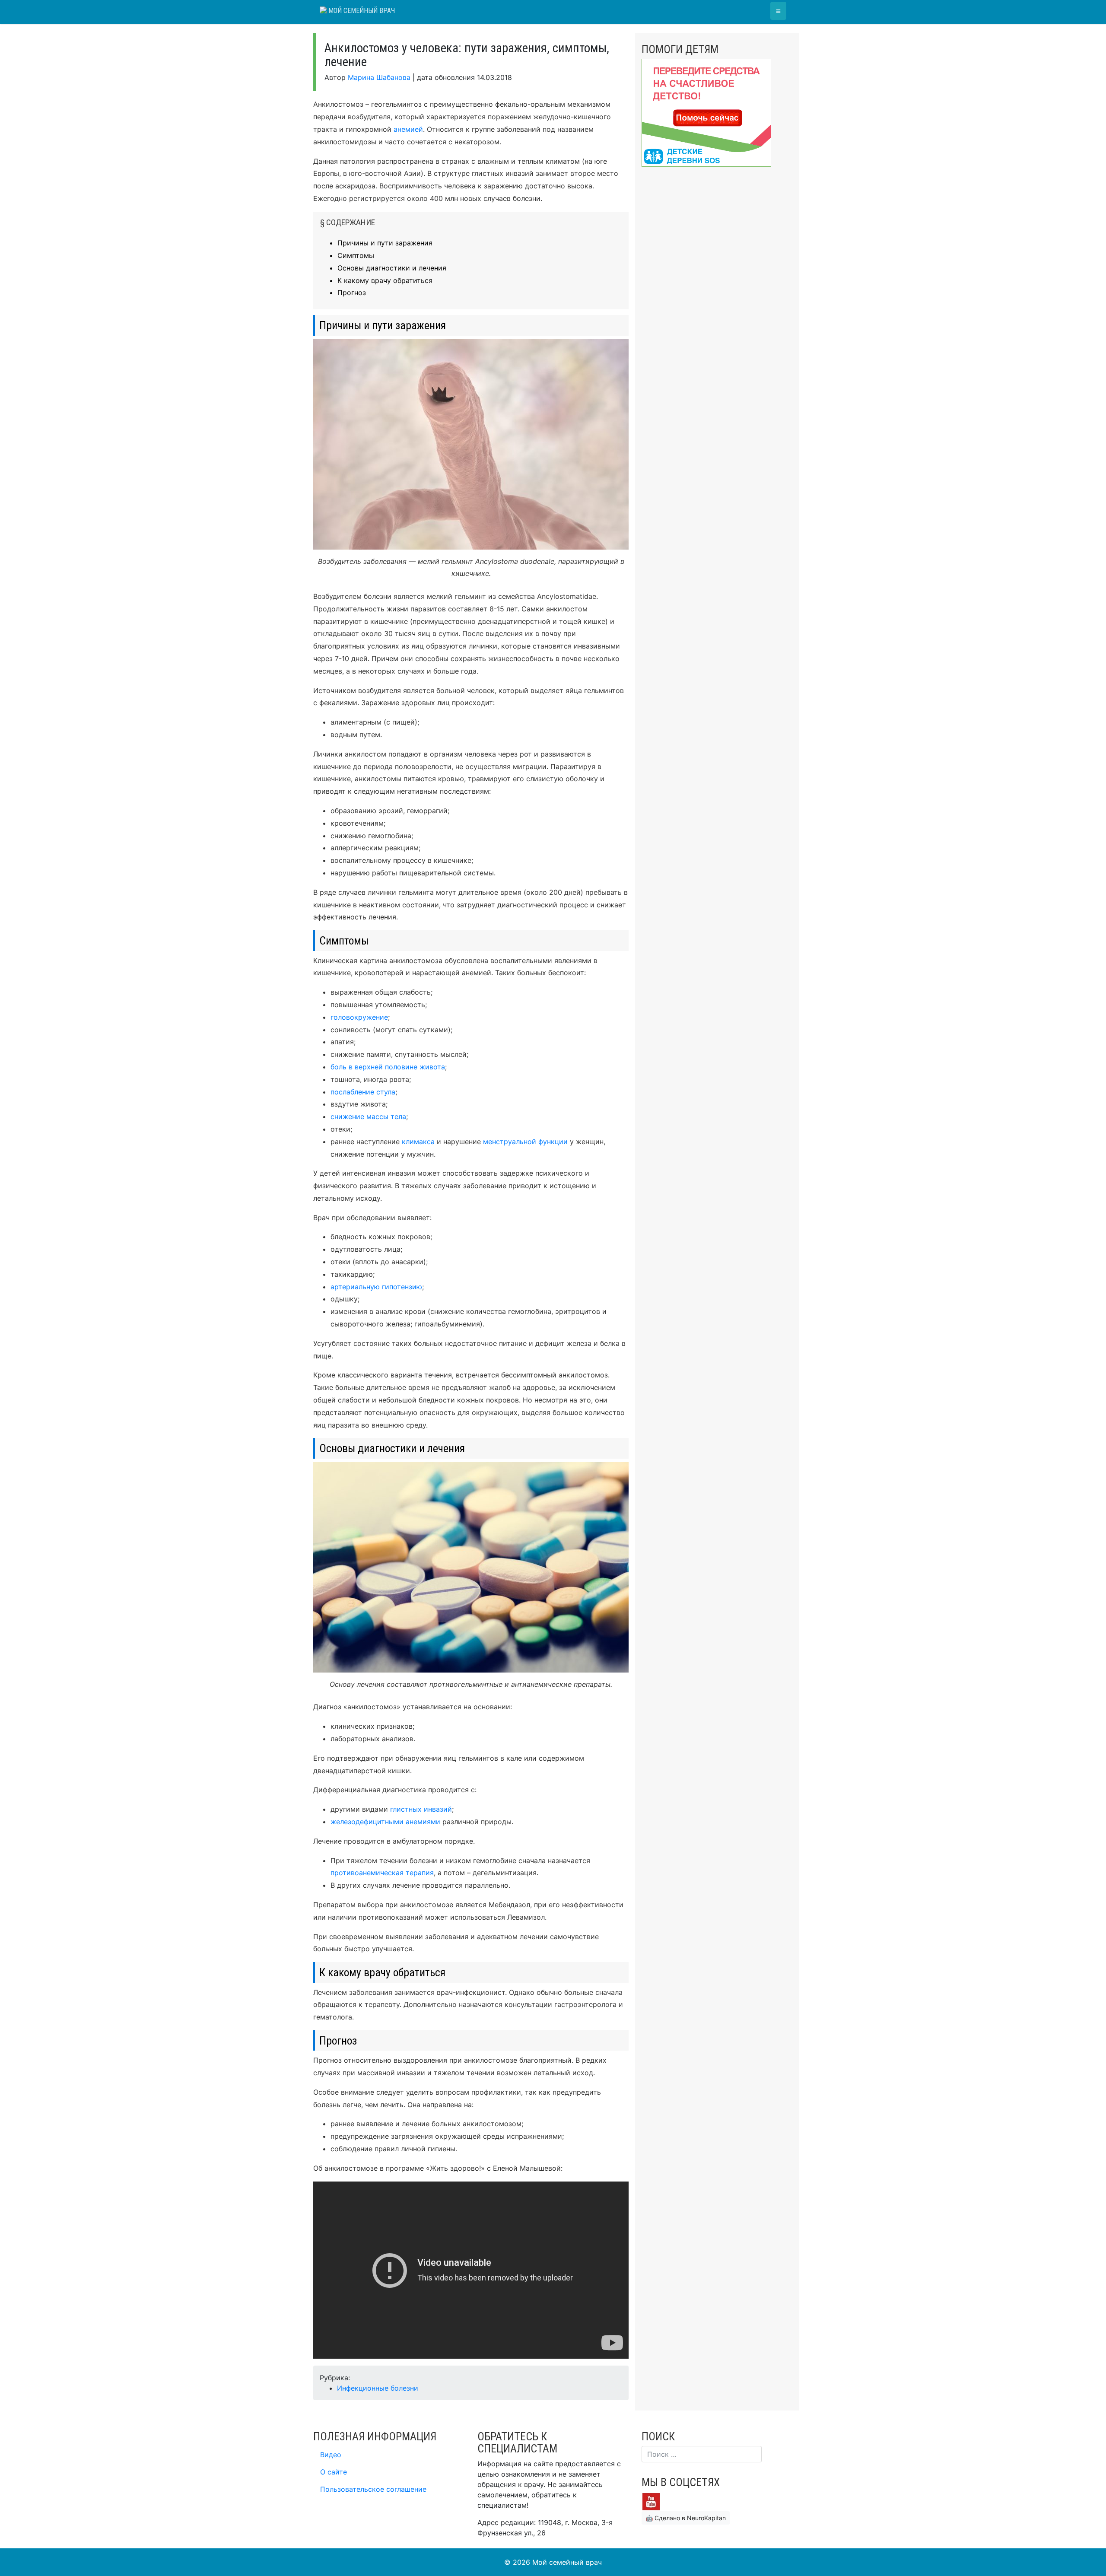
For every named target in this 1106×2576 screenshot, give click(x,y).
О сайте (334, 2472)
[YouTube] (651, 2501)
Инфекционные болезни (378, 2388)
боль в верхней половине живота (388, 1067)
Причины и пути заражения (385, 243)
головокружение (359, 1017)
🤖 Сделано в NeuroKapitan (686, 2518)
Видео (331, 2455)
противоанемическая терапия (382, 1873)
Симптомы (356, 255)
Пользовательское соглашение (373, 2489)
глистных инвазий (421, 1809)
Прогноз (352, 293)
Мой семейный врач (361, 11)
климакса (418, 1142)
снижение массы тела (368, 1116)
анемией (408, 129)
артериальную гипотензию (376, 1287)
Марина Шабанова (379, 77)
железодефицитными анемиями (385, 1822)
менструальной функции (525, 1142)
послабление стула (363, 1092)
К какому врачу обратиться (385, 280)
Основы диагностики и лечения (392, 268)
